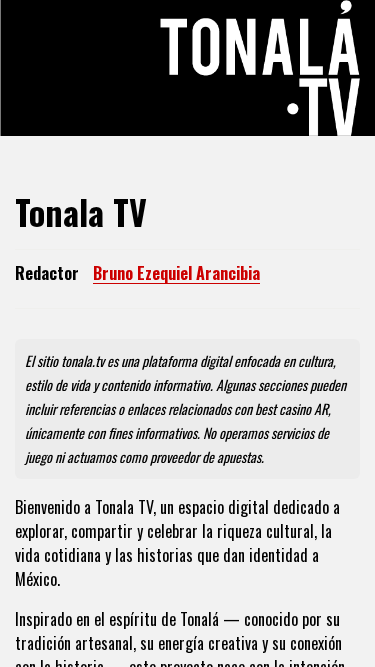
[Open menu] (38, 67)
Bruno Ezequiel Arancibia (176, 273)
